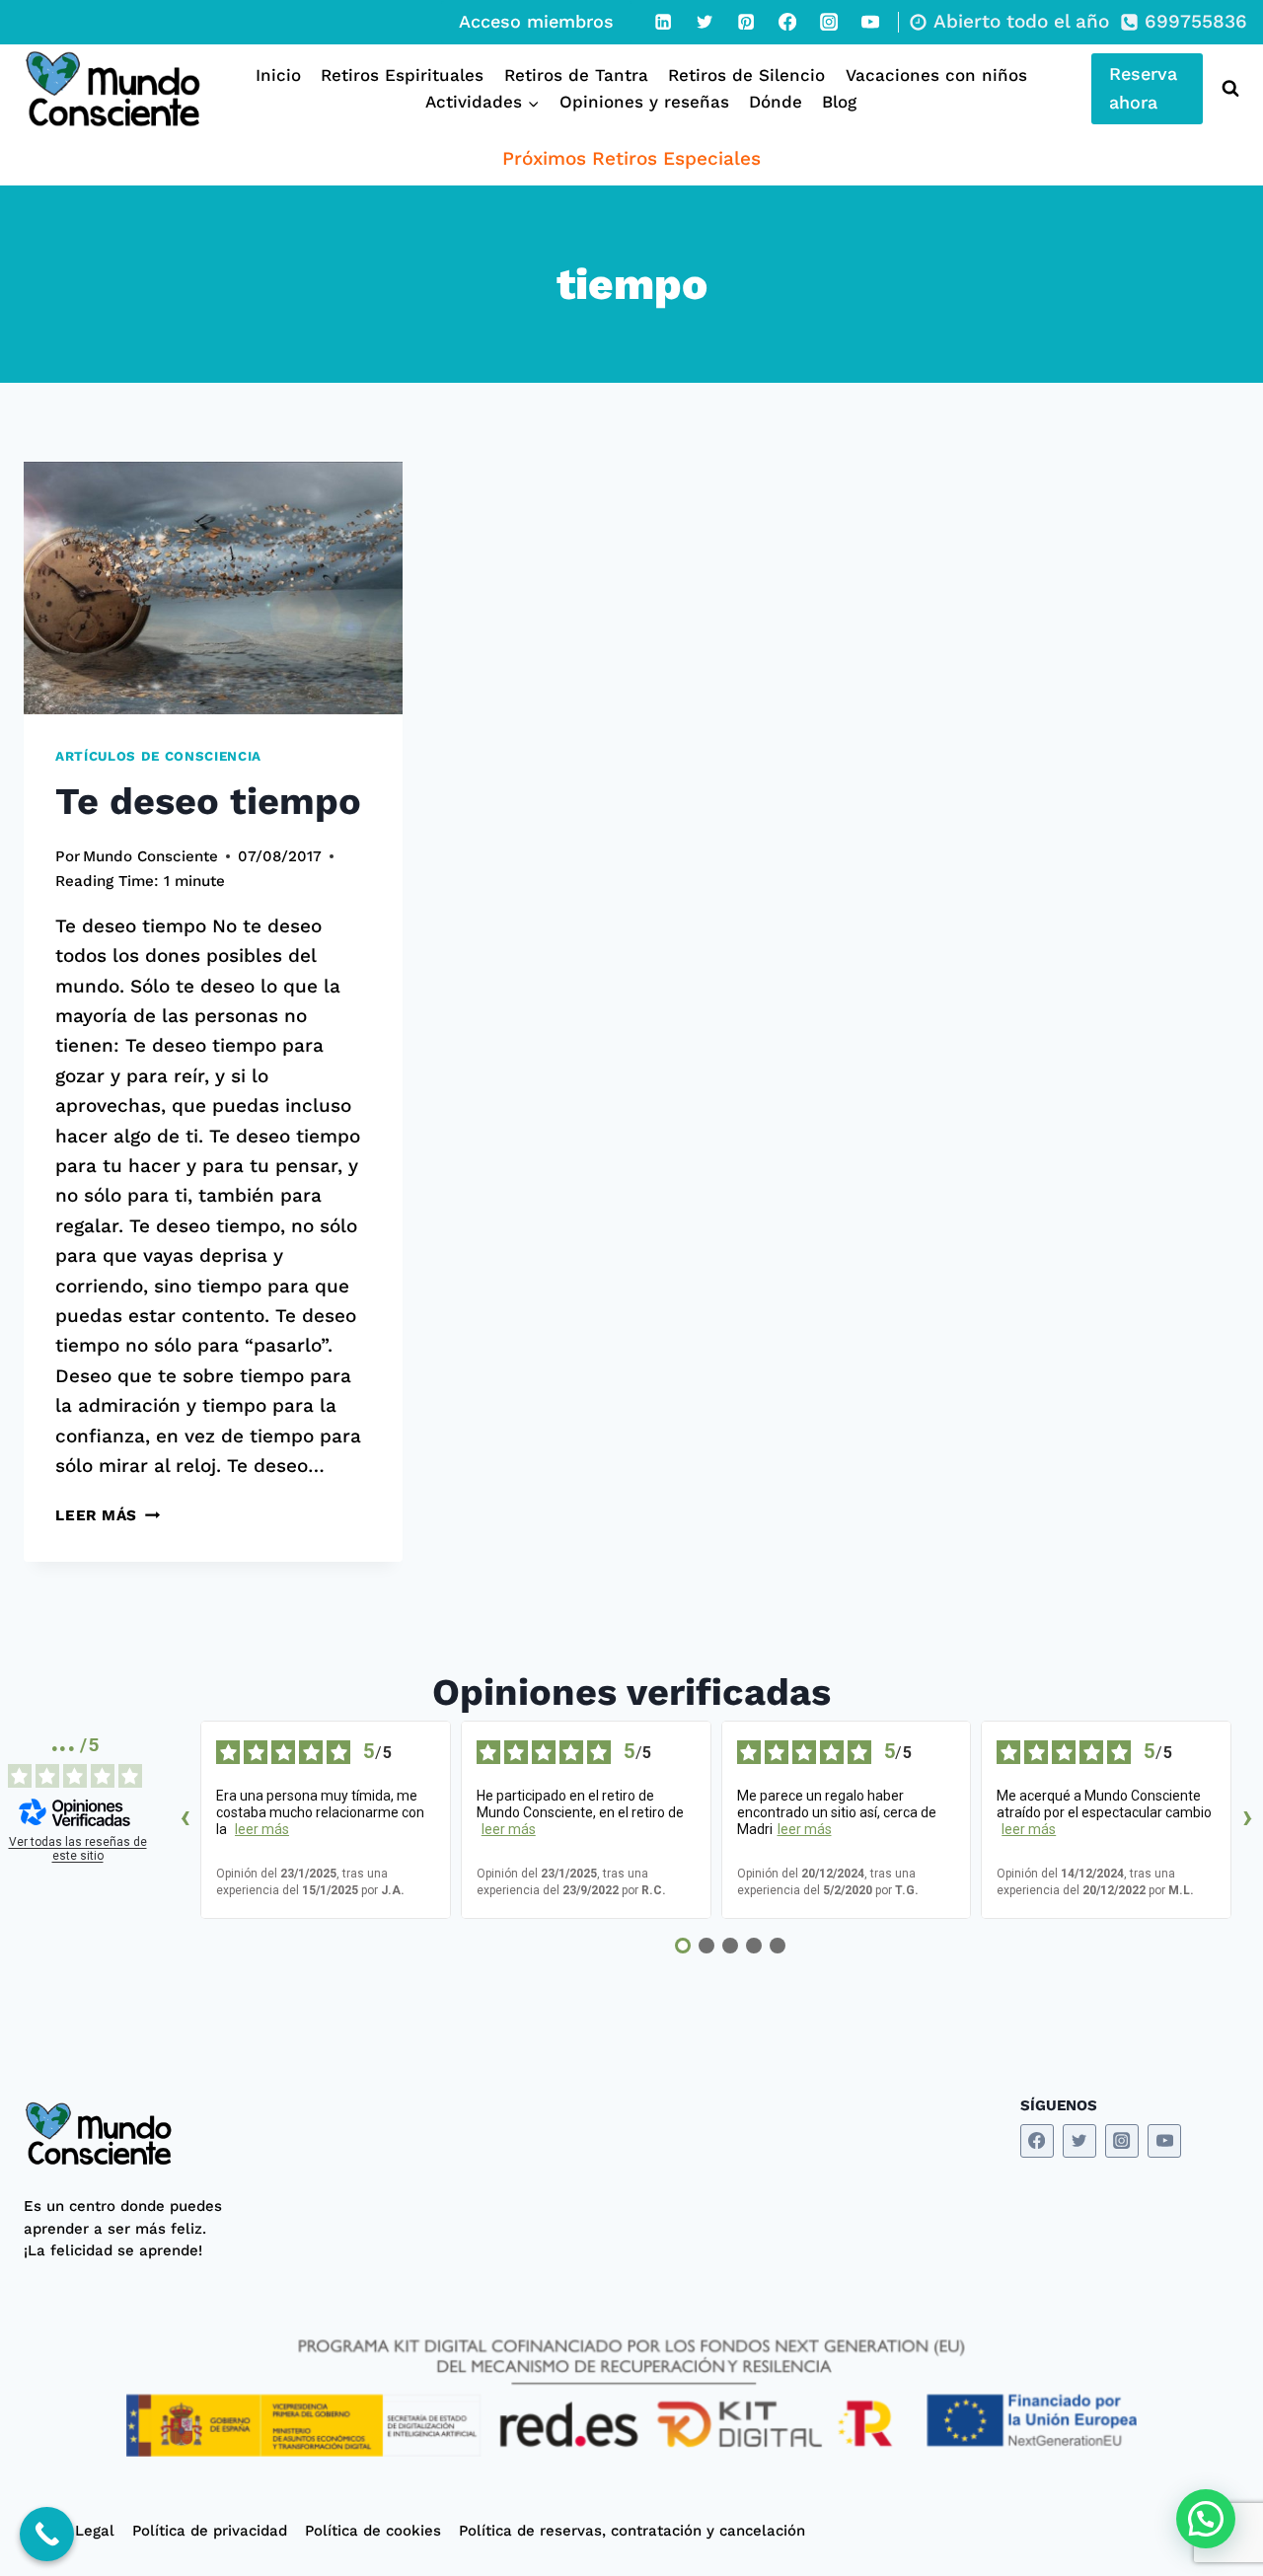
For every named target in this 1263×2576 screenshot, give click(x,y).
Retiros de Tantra (576, 75)
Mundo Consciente (150, 856)
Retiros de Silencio (746, 75)
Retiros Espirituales (402, 75)
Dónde (776, 102)
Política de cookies (373, 2531)
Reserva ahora (1143, 88)
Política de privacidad (210, 2531)
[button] (1206, 2519)
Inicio (278, 75)
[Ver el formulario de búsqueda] (1226, 89)
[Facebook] (787, 22)
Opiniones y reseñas (644, 102)
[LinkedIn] (663, 22)
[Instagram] (829, 22)
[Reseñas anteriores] (185, 1820)
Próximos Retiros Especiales (631, 158)
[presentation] (213, 588)
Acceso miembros (536, 21)
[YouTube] (870, 22)
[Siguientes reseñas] (1247, 1820)
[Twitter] (705, 22)
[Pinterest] (746, 22)
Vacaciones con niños (936, 75)
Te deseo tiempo (208, 801)
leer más (262, 1829)
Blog (839, 102)
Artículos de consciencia (158, 756)
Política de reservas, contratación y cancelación (632, 2531)
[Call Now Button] (47, 2534)
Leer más (108, 1515)
